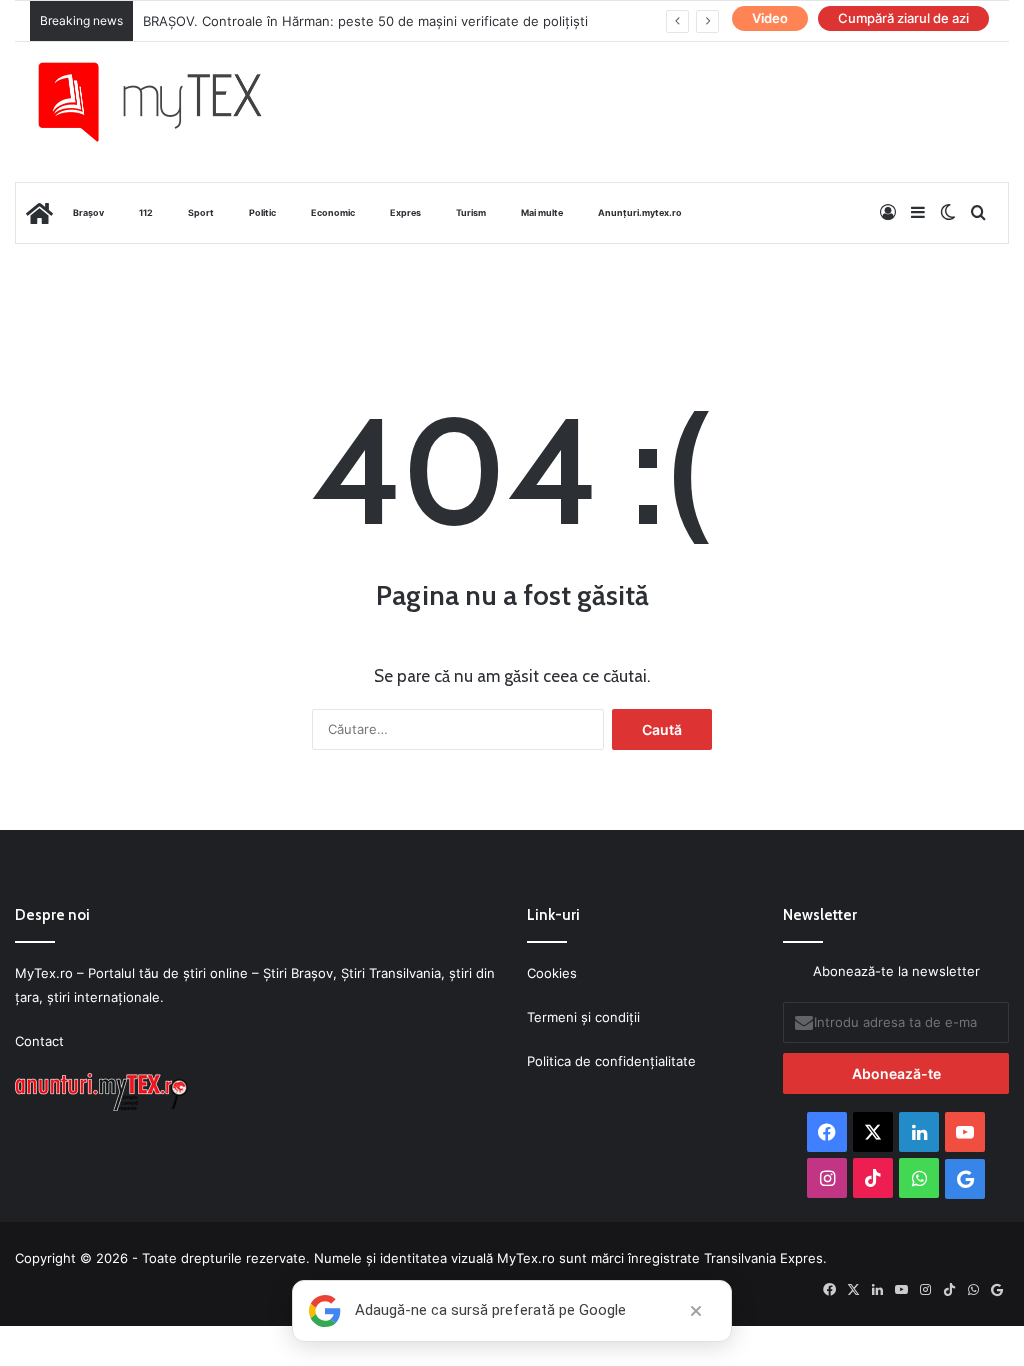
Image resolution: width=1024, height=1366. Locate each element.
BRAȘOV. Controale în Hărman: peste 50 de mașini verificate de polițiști (365, 21)
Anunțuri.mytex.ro (640, 212)
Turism (471, 212)
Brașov (88, 212)
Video (770, 18)
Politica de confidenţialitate (611, 1061)
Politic (262, 212)
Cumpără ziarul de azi (903, 18)
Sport (201, 212)
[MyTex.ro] (165, 102)
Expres (405, 212)
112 (146, 212)
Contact (39, 1041)
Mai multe (542, 212)
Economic (333, 212)
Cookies (552, 973)
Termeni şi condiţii (583, 1017)
